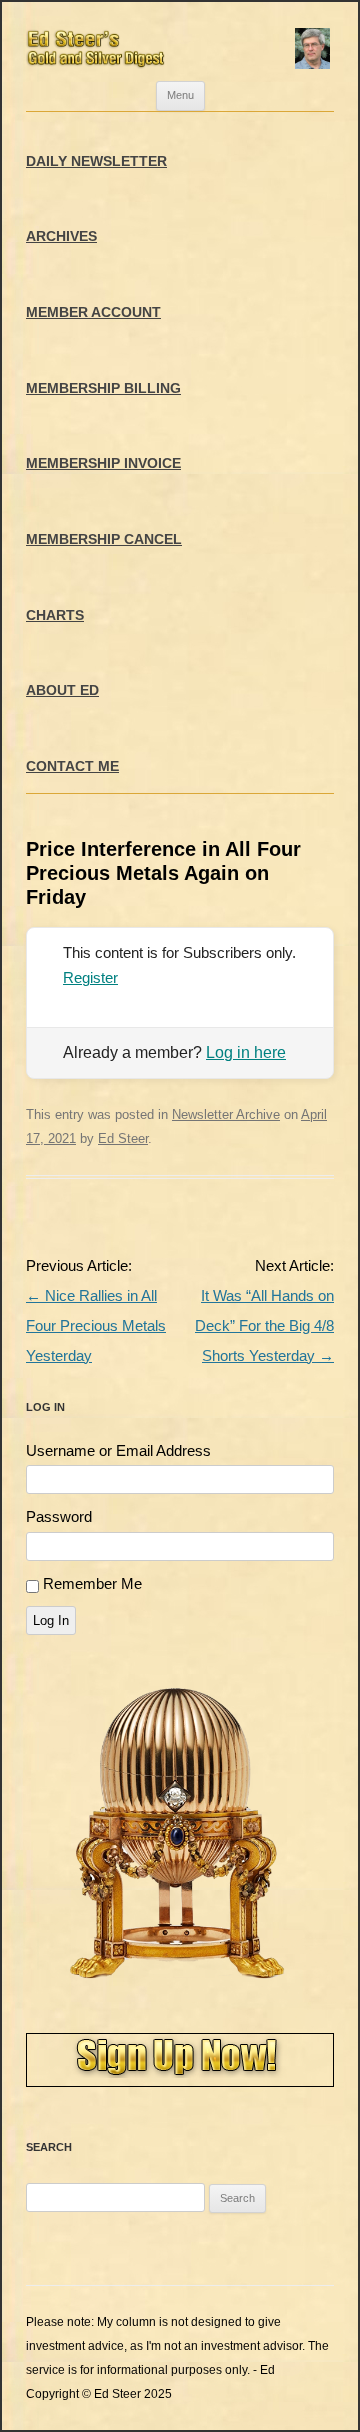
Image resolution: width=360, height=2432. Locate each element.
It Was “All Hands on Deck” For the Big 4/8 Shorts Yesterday (264, 1325)
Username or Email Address (118, 1450)
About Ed (62, 690)
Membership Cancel (104, 539)
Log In (51, 1620)
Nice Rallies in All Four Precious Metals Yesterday (96, 1325)
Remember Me (92, 1583)
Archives (61, 236)
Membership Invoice (103, 463)
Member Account (93, 312)
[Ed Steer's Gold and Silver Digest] (180, 41)
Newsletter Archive (226, 1114)
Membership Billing (103, 388)
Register (90, 977)
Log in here (246, 1052)
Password (59, 1516)
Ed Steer (123, 1138)
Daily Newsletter (96, 161)
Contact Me (72, 766)
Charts (55, 615)
